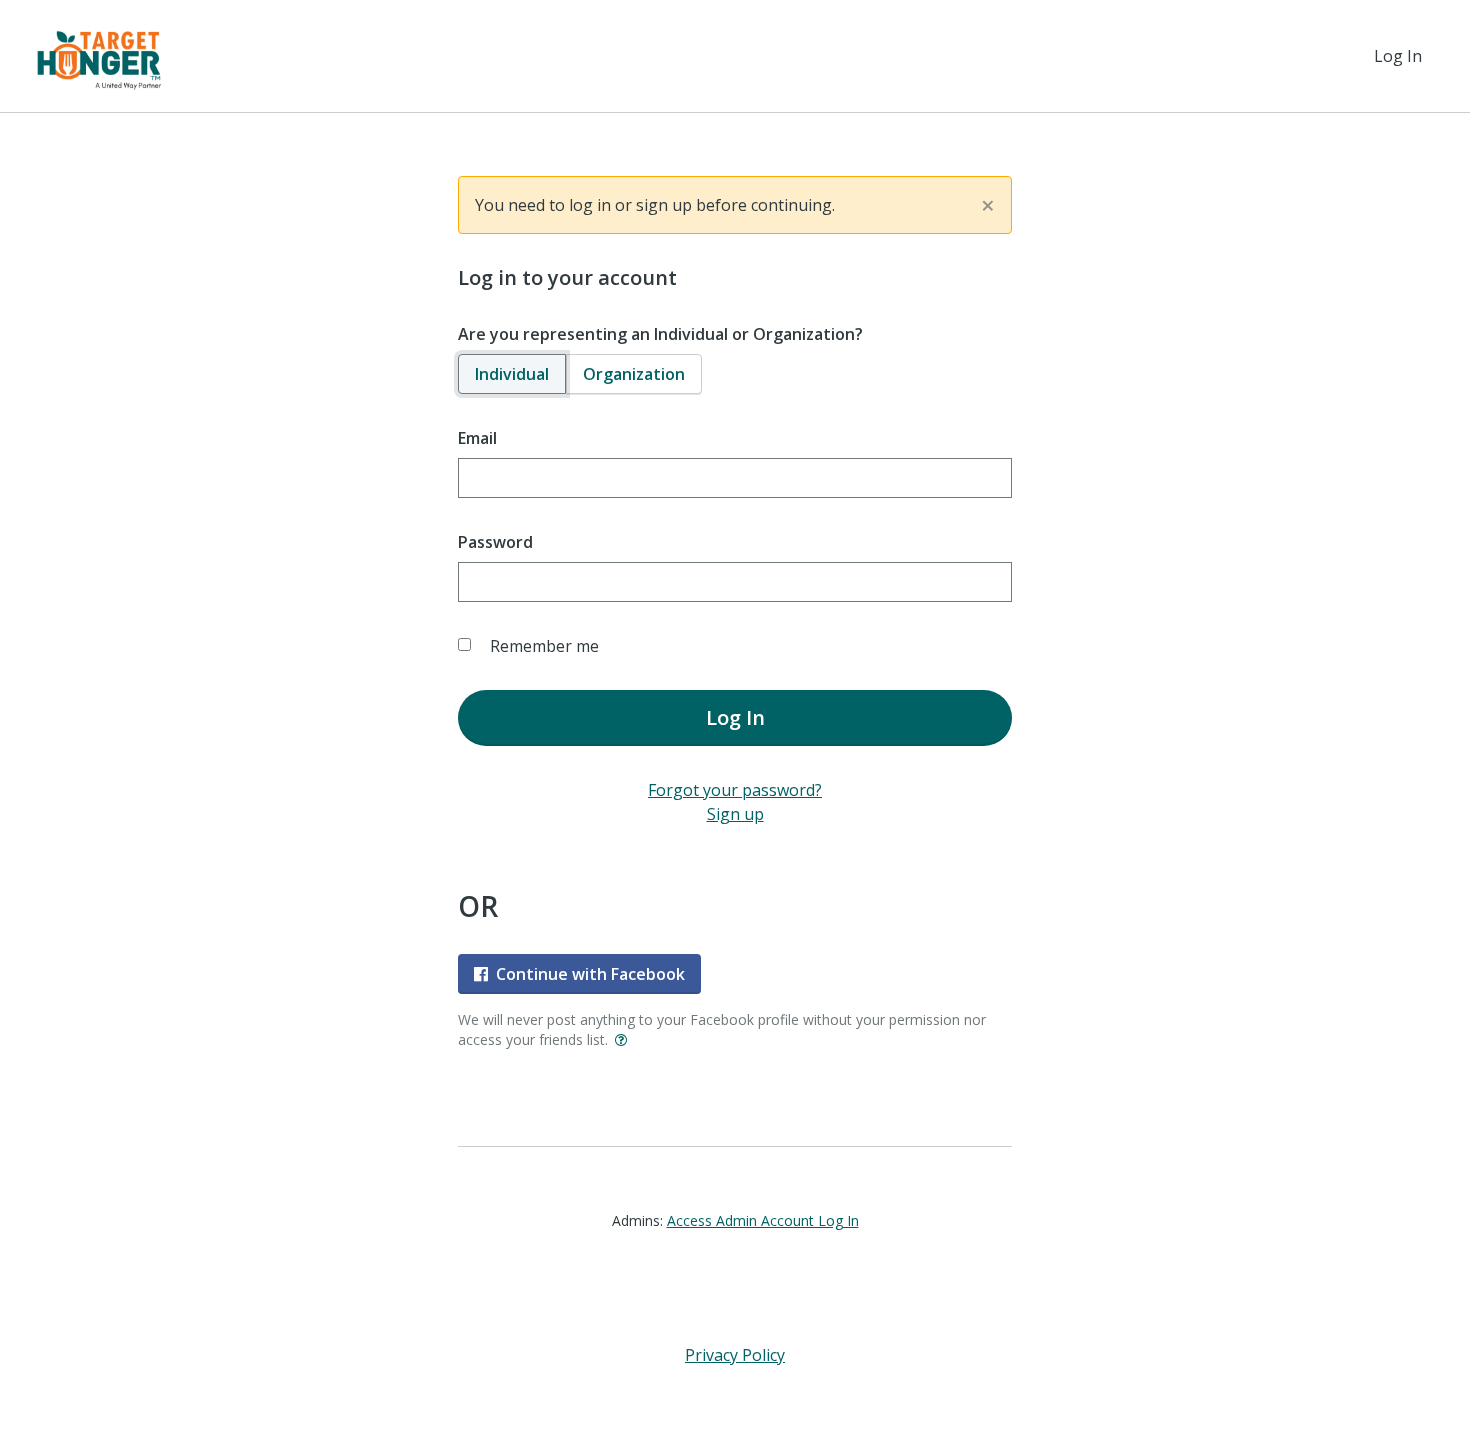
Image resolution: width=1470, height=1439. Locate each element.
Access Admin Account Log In (763, 1220)
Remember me (544, 646)
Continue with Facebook (590, 974)
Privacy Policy (735, 1355)
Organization (634, 374)
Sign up (735, 814)
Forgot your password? (735, 790)
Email (477, 438)
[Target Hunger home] (98, 56)
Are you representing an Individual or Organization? (660, 334)
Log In (1398, 56)
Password (495, 542)
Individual (512, 374)
